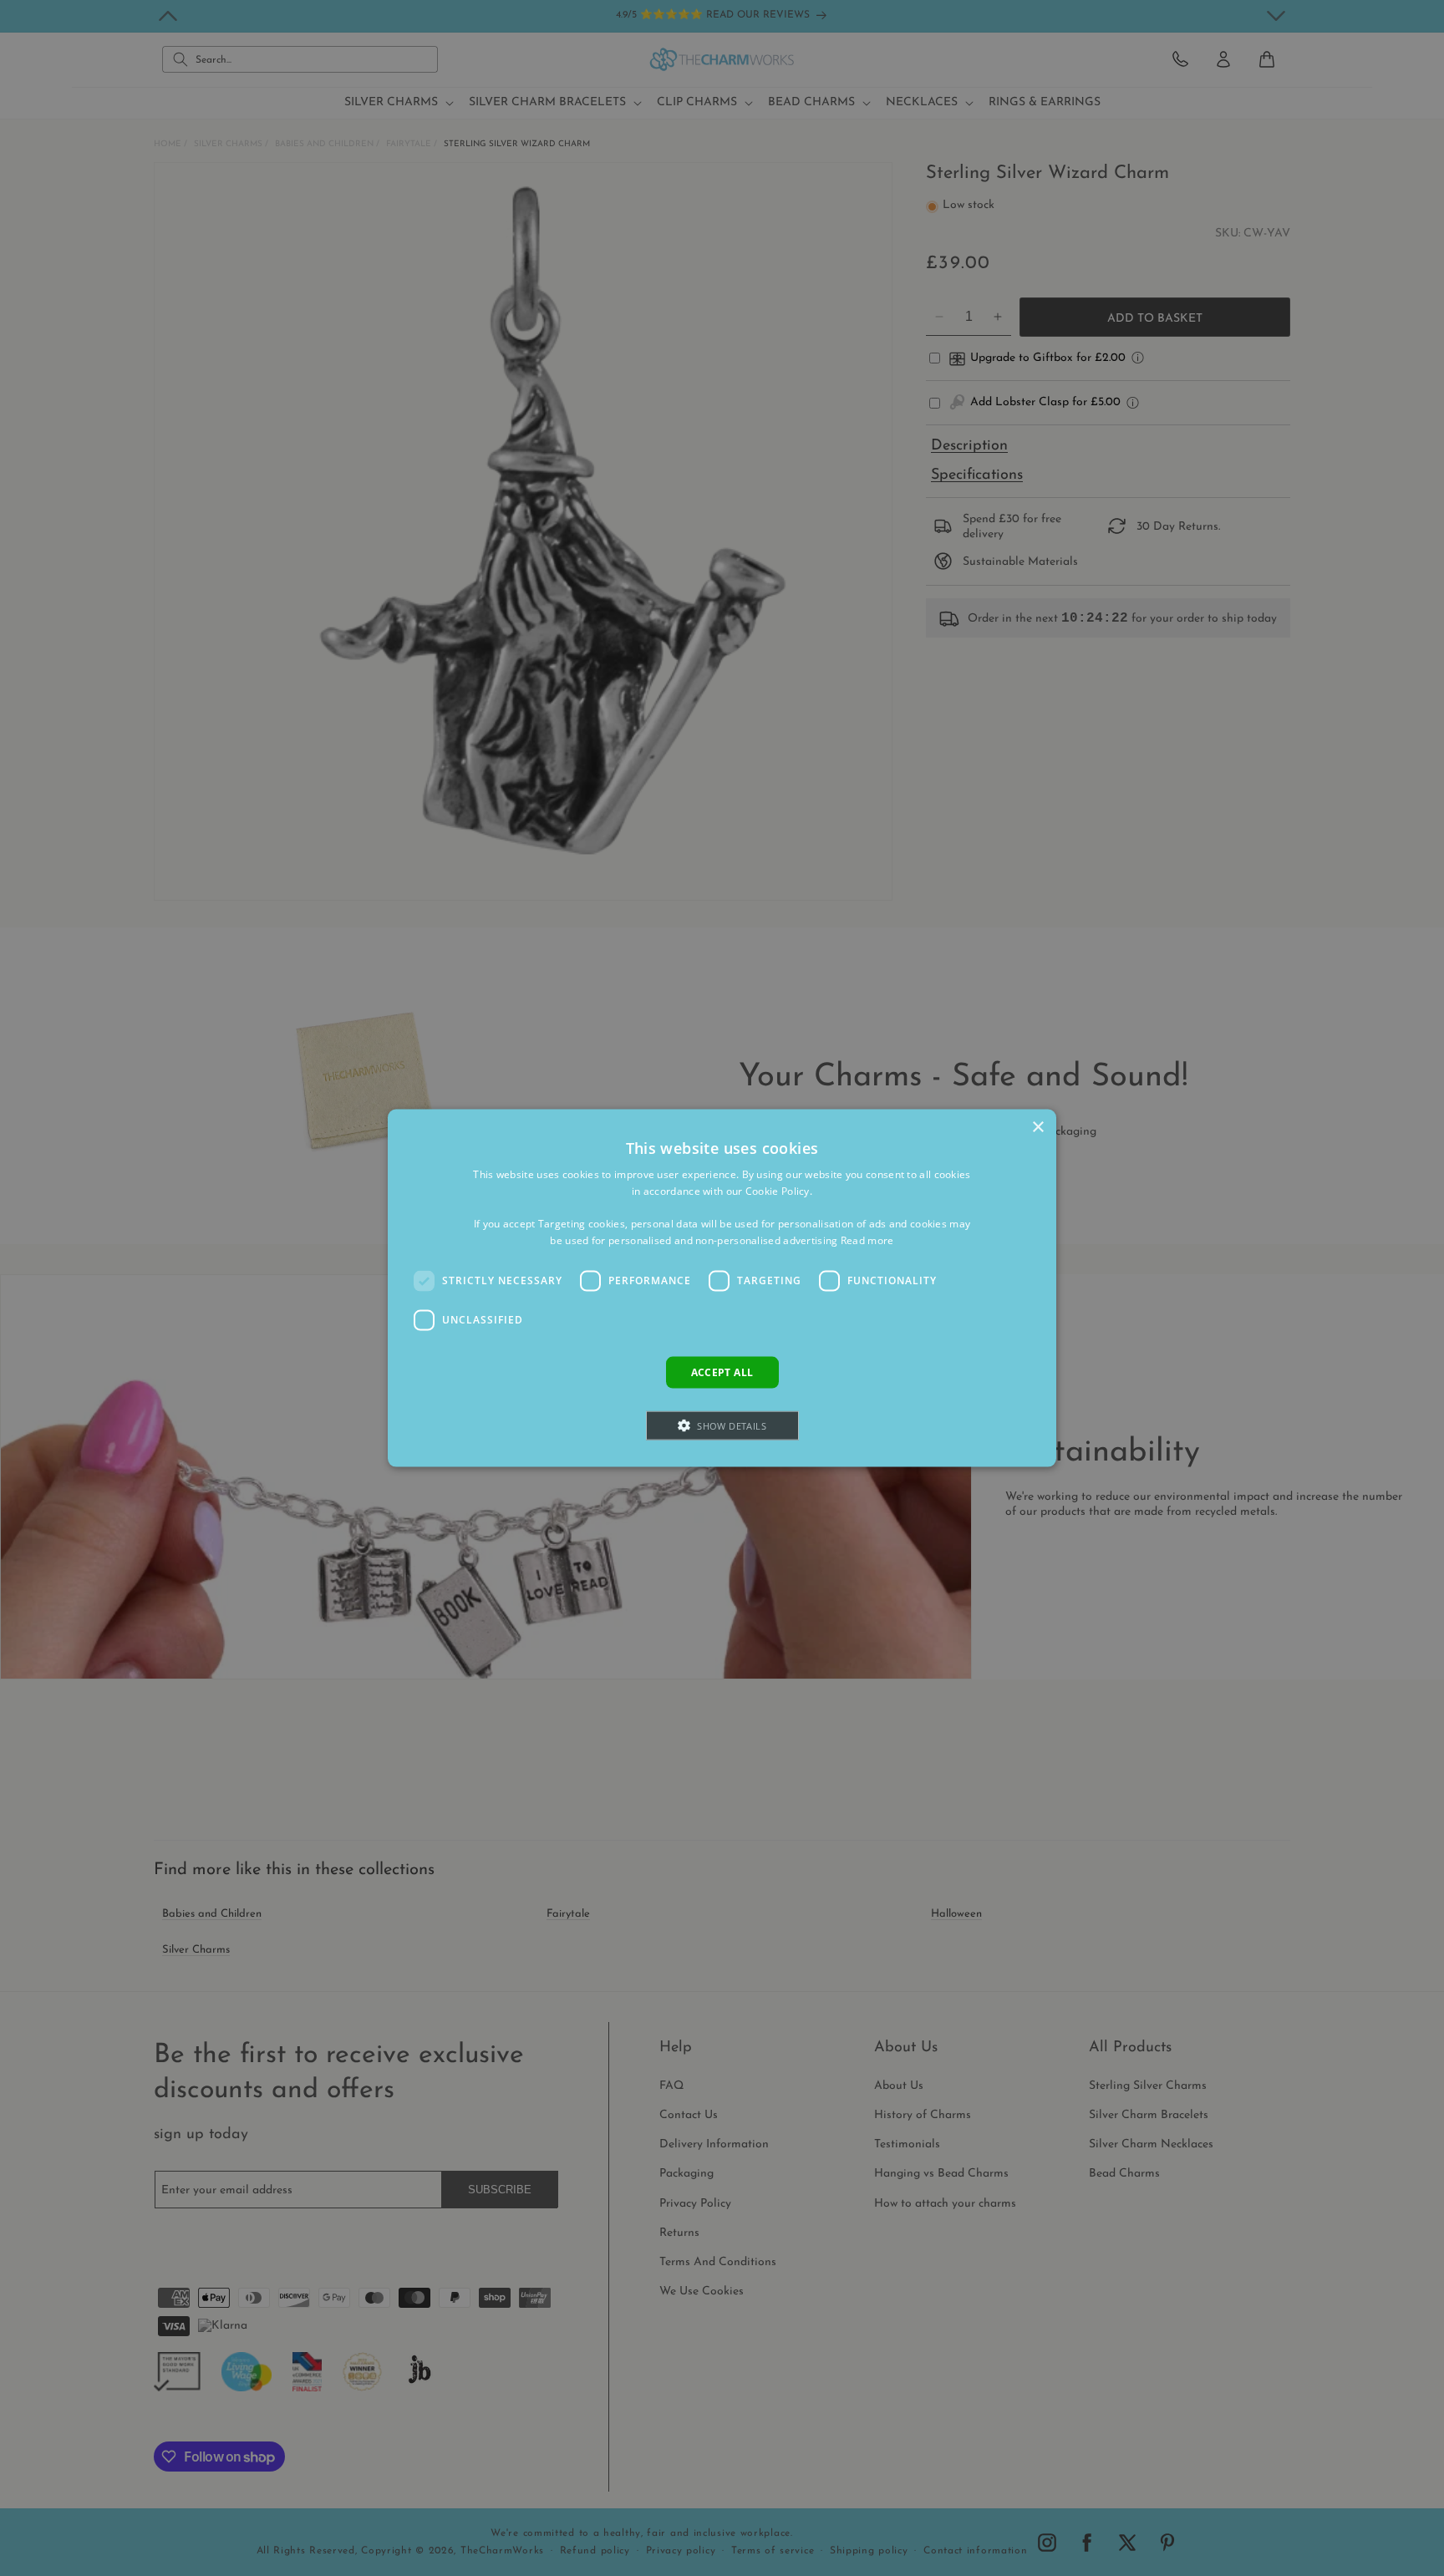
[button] (722, 1426)
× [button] (1037, 1127)
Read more (867, 1240)
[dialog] (722, 1288)
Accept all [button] (722, 1372)
